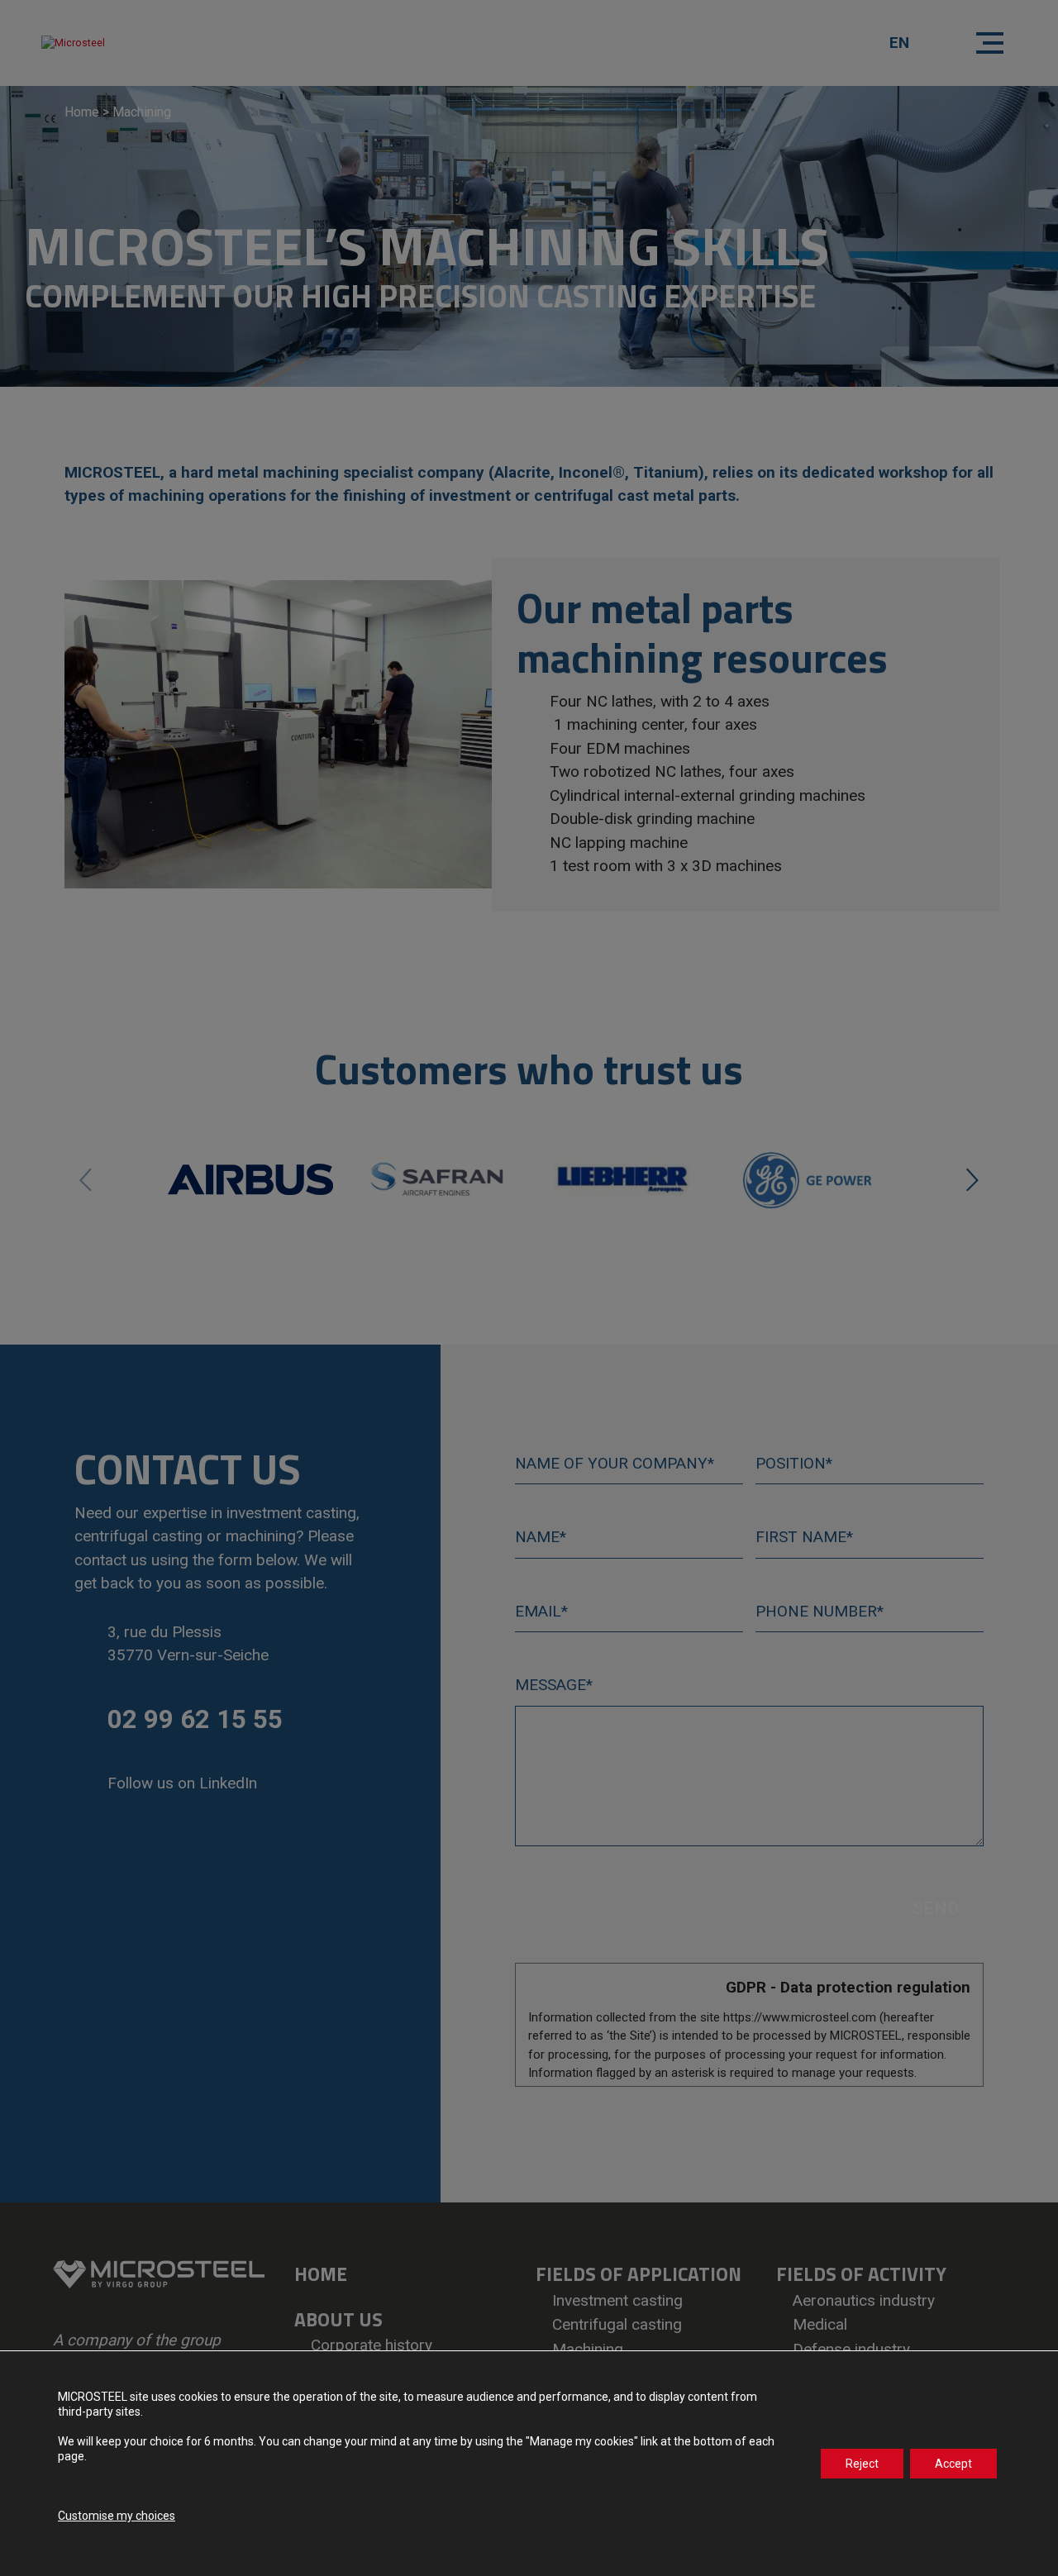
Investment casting (617, 2300)
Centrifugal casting (617, 2324)
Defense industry (851, 2349)
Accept (953, 2464)
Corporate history (372, 2345)
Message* (554, 1685)
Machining (588, 2349)
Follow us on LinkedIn (182, 1783)
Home (82, 112)
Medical (820, 2324)
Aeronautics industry (864, 2300)
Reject (862, 2464)
